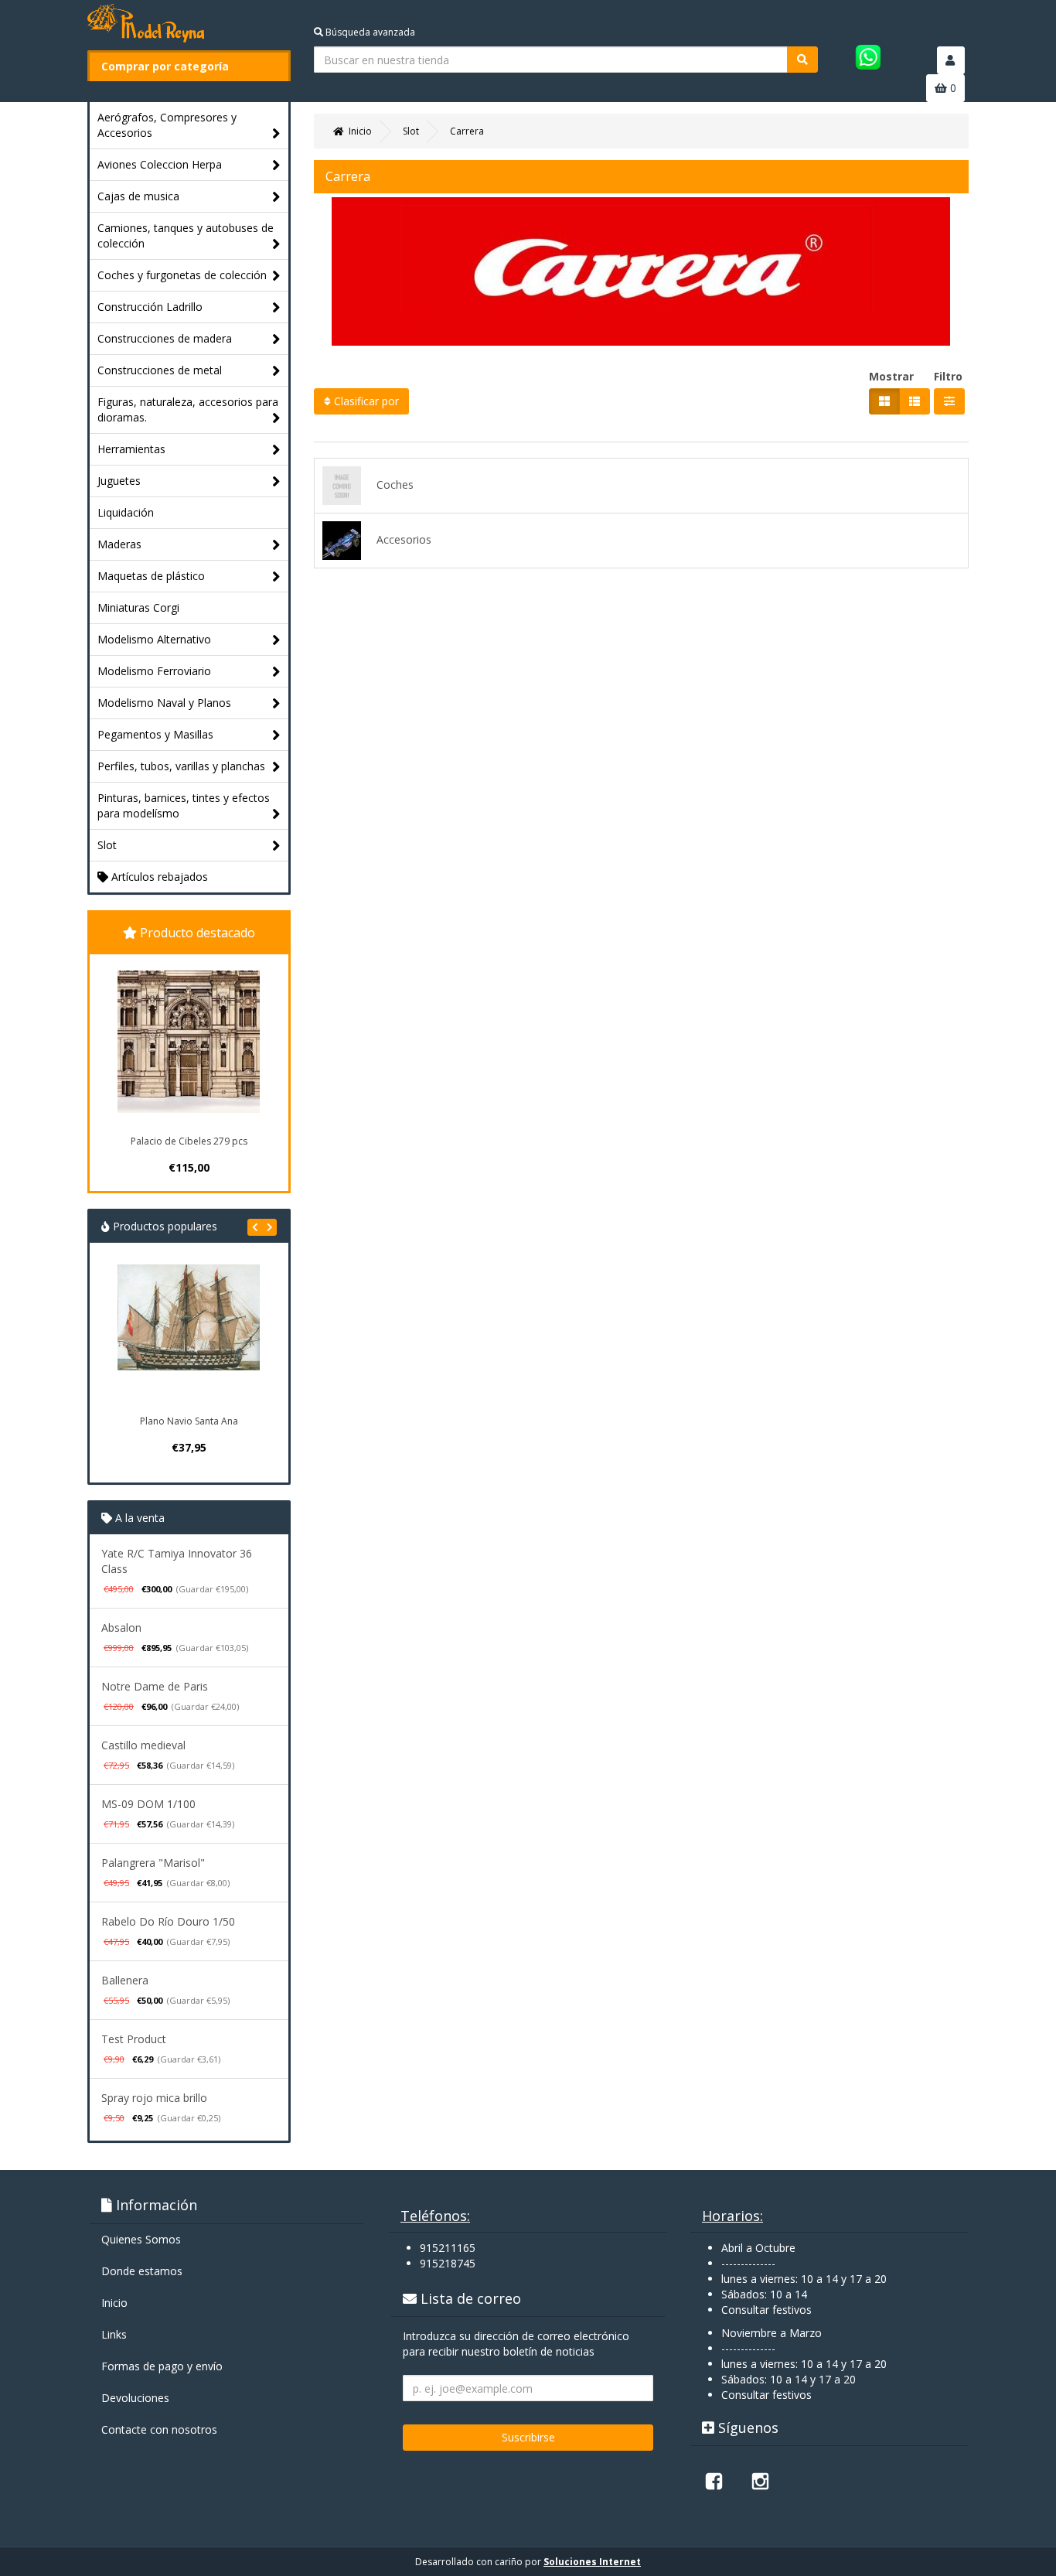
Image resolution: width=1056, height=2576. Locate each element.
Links (114, 2334)
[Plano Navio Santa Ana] (189, 1336)
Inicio (114, 2303)
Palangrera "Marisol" (153, 1863)
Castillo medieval (143, 1745)
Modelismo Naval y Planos (164, 703)
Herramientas (131, 449)
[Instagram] (760, 2481)
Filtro (948, 376)
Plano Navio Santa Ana (189, 1421)
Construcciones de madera (165, 338)
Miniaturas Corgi (138, 607)
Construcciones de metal (160, 370)
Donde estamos (142, 2271)
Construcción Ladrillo (150, 307)
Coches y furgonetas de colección (182, 275)
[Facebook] (714, 2481)
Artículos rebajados (158, 877)
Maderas (119, 544)
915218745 (448, 2263)
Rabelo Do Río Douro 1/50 (168, 1921)
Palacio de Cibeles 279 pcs (189, 1141)
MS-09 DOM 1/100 (148, 1804)
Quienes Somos (141, 2239)
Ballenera (125, 1980)
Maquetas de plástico (151, 576)
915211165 (448, 2248)
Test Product (134, 2039)
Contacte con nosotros (159, 2429)
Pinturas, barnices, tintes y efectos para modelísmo (184, 805)
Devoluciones (135, 2398)
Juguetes (119, 481)
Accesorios (404, 539)
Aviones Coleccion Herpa (160, 164)
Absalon (121, 1627)
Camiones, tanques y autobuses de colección (186, 235)
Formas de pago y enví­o (162, 2366)
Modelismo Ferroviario (154, 671)
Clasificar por (365, 401)
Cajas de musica (138, 196)
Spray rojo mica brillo (154, 2098)
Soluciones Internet (592, 2562)
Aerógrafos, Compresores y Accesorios (167, 125)
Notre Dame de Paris (155, 1686)
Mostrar (891, 376)
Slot (107, 845)
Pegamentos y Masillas (155, 734)
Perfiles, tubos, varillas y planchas (181, 766)
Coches (395, 484)
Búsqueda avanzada (369, 32)
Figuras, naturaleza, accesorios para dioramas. (188, 409)
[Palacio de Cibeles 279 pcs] (189, 1042)
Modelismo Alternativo (154, 639)
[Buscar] (802, 60)
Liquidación (126, 512)
